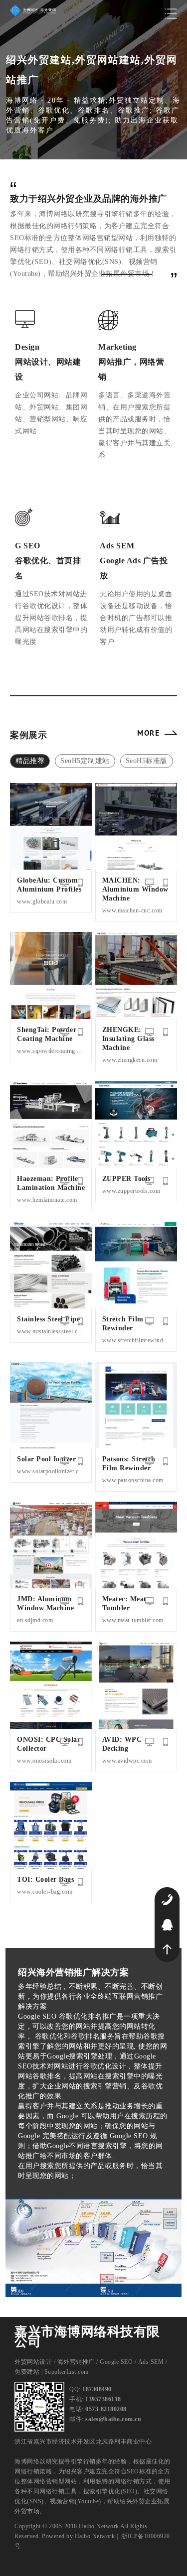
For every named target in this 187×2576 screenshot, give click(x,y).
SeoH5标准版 (147, 761)
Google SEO (116, 2362)
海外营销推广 (76, 2362)
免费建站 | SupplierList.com (52, 2372)
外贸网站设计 (33, 2362)
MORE (148, 733)
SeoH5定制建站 (85, 761)
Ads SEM (151, 2362)
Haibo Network (95, 2536)
